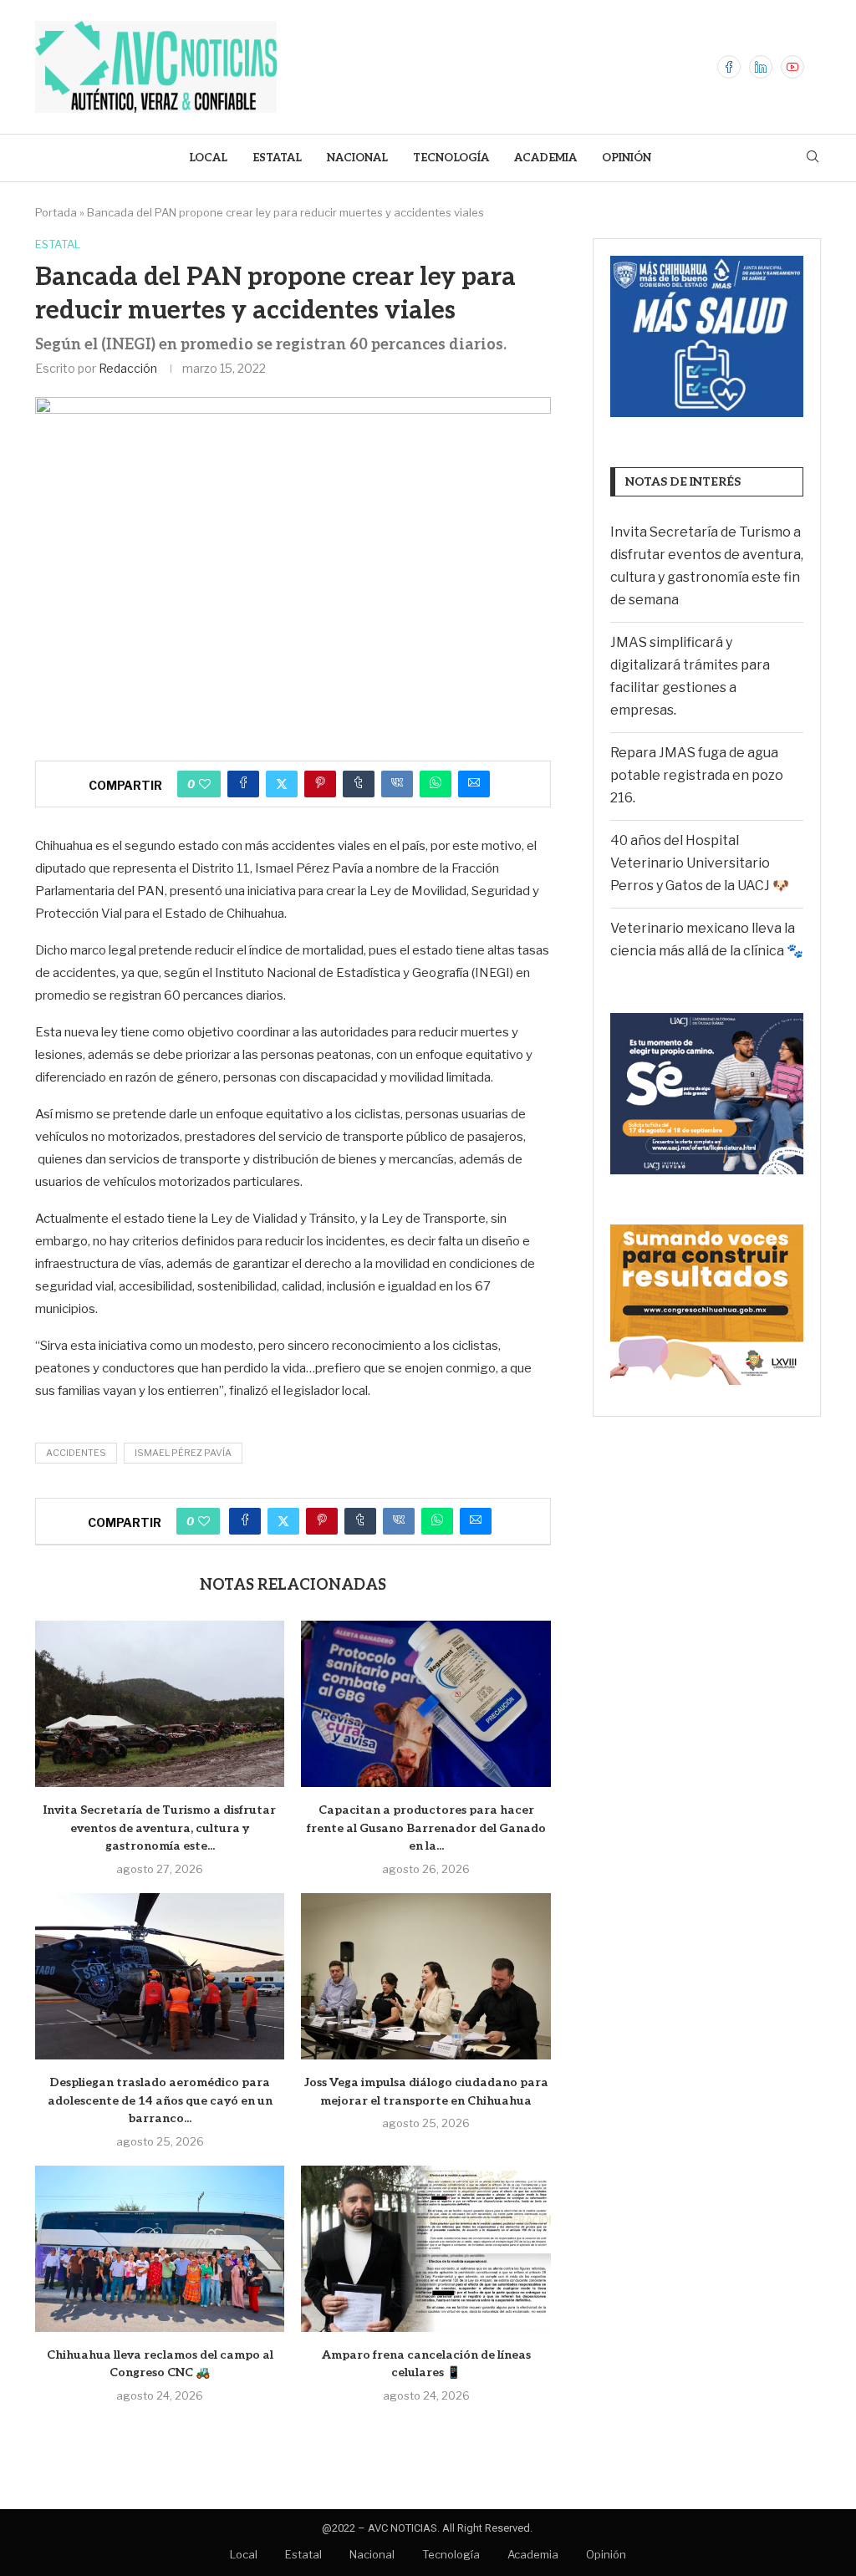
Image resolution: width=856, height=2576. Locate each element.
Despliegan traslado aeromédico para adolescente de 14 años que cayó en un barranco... (160, 2100)
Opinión (627, 158)
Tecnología (451, 158)
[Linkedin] (761, 67)
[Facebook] (729, 67)
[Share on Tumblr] (359, 784)
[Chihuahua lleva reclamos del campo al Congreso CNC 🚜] (160, 2249)
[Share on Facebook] (243, 784)
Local (208, 158)
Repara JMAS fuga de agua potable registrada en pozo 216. (697, 775)
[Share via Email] (474, 784)
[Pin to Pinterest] (320, 784)
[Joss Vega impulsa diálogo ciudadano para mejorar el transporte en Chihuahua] (425, 1976)
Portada (56, 212)
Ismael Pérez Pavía (183, 1453)
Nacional (357, 158)
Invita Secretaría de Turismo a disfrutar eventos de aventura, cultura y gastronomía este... (160, 1828)
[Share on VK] (397, 784)
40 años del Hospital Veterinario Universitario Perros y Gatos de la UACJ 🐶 (700, 863)
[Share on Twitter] (282, 784)
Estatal (277, 158)
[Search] (813, 158)
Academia (545, 158)
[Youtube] (792, 67)
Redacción (128, 368)
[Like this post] (205, 784)
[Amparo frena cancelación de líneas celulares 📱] (425, 2249)
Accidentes (76, 1453)
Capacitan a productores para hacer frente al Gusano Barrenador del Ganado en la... (426, 1828)
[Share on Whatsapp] (436, 784)
